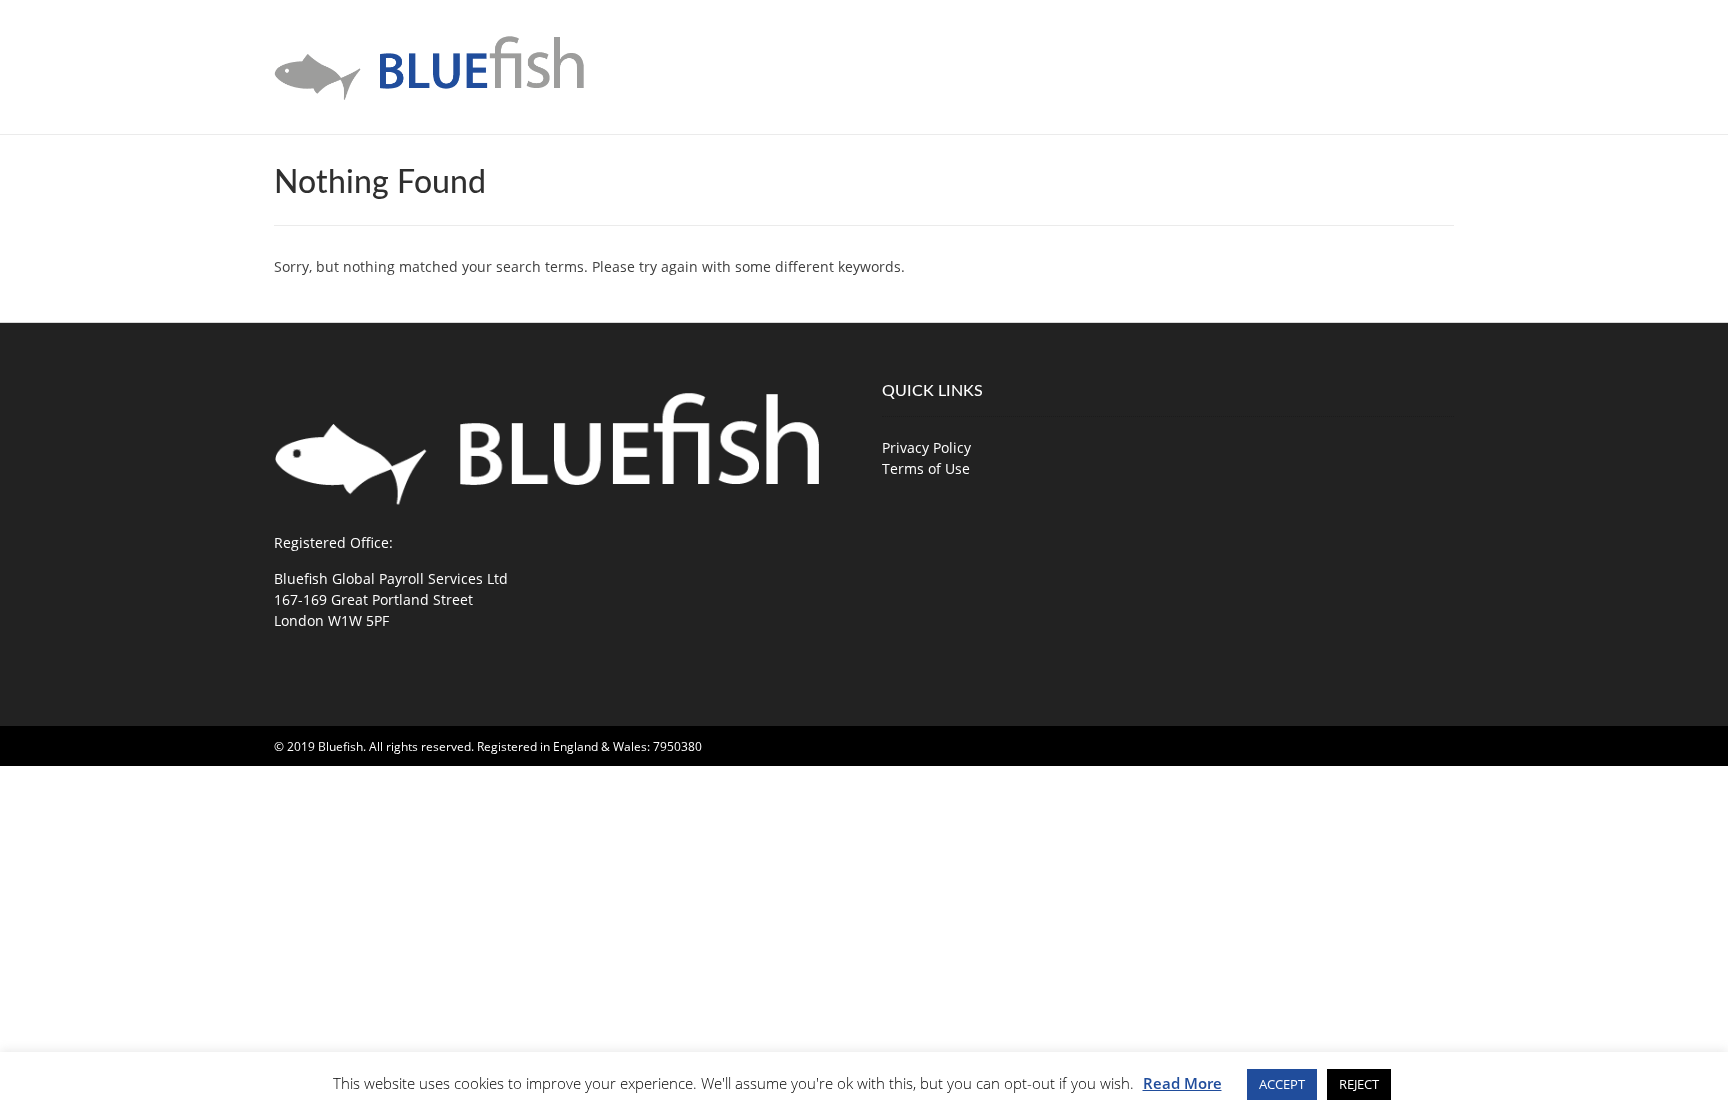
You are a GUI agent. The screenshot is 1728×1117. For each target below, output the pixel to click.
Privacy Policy (926, 447)
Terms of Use (926, 468)
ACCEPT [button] (1282, 1084)
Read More (1182, 1083)
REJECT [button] (1359, 1084)
